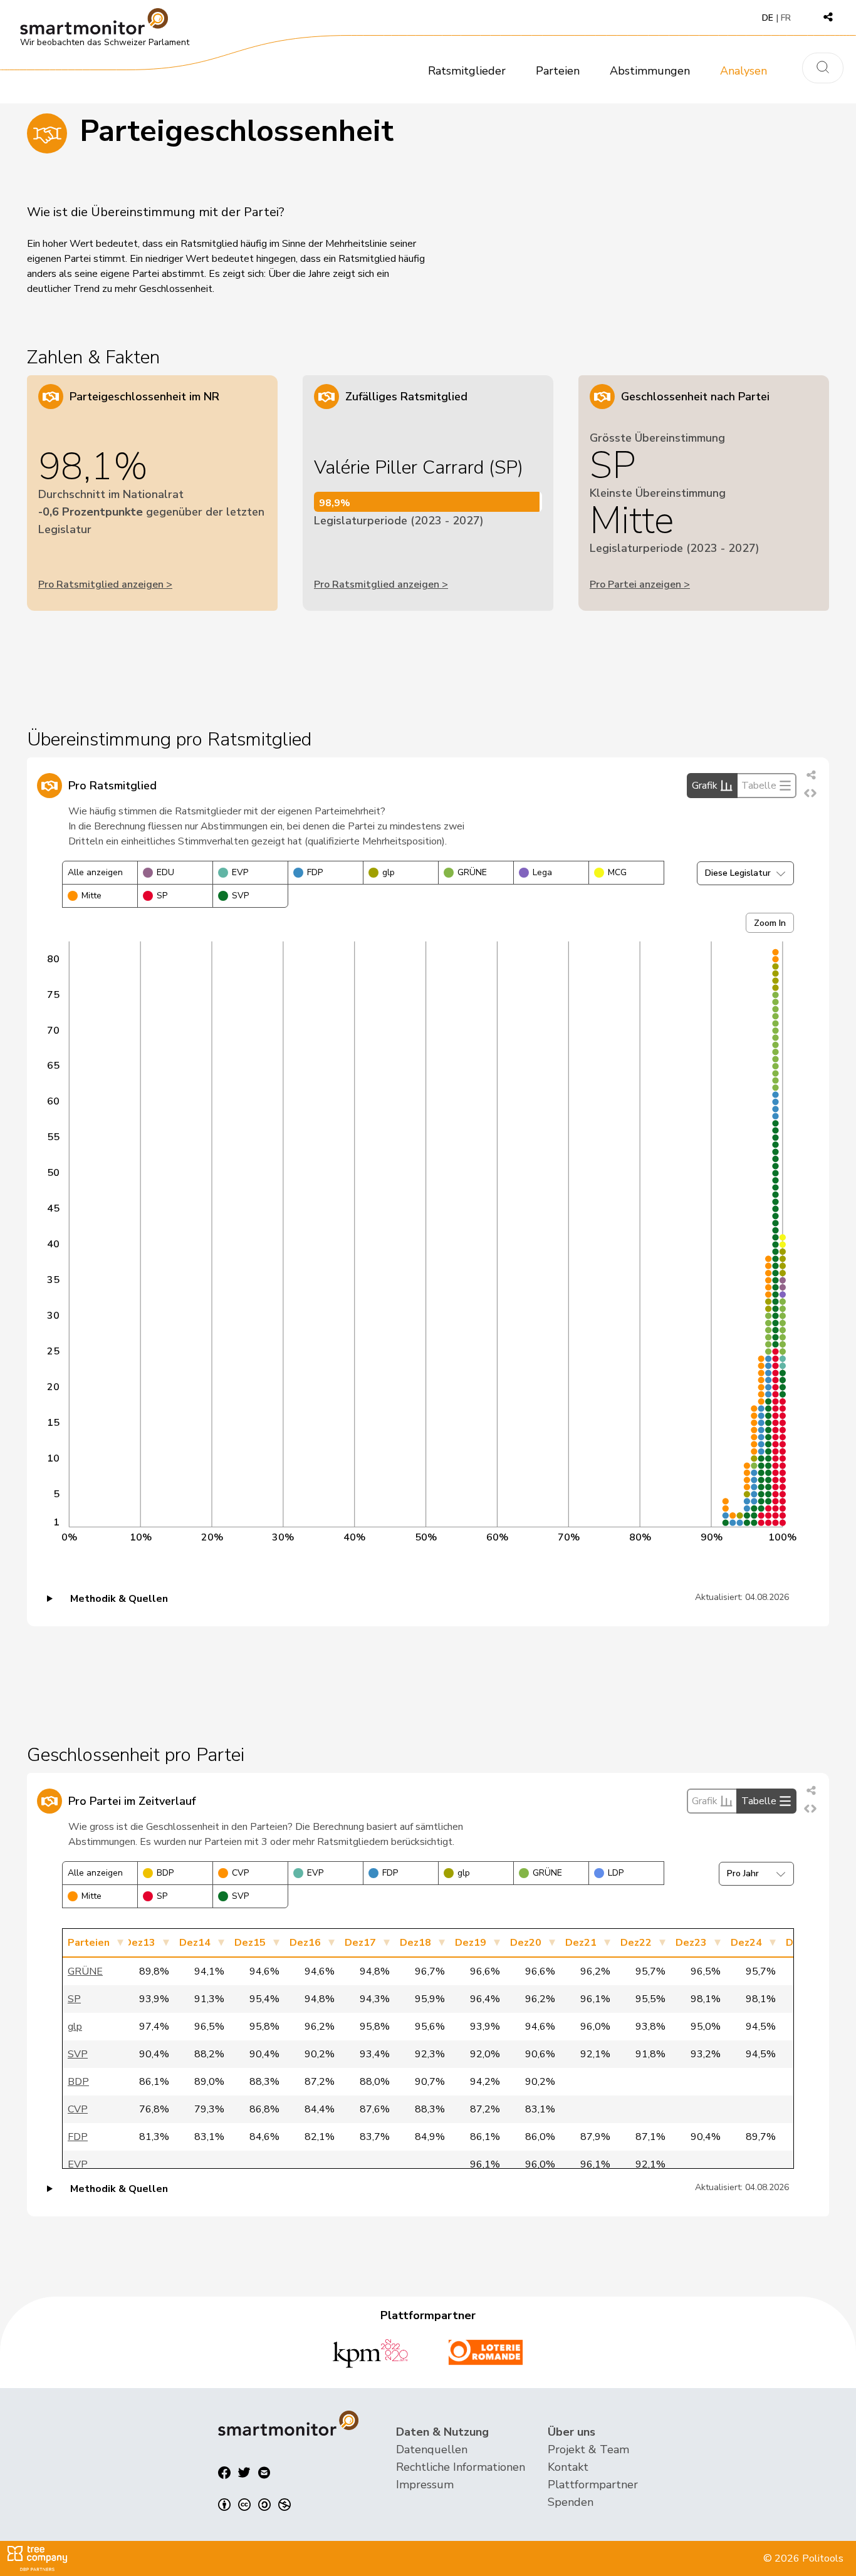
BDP (165, 1873)
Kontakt (568, 2467)
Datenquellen (432, 2449)
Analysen (744, 71)
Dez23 (691, 1943)
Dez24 (746, 1943)
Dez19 (471, 1943)
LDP (616, 1873)
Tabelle (759, 786)
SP (162, 896)
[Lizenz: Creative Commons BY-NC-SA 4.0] (254, 2505)
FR (786, 18)
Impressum (425, 2485)
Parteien (558, 71)
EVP (240, 872)
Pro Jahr (743, 1873)
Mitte (91, 896)
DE (768, 18)
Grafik (705, 786)
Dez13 (140, 1943)
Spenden (571, 2502)
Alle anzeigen (95, 872)
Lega (542, 872)
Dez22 (636, 1943)
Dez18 (415, 1943)
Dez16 (305, 1943)
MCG (617, 872)
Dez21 (581, 1943)
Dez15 (250, 1943)
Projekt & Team (588, 2449)
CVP (240, 1873)
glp (389, 872)
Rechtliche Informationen (461, 2467)
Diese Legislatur (738, 873)
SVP (240, 896)
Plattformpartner (593, 2485)
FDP (315, 872)
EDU (165, 872)
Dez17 (360, 1943)
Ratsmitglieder (467, 71)
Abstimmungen (650, 71)
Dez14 (195, 1943)
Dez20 (526, 1943)
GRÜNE (472, 872)
